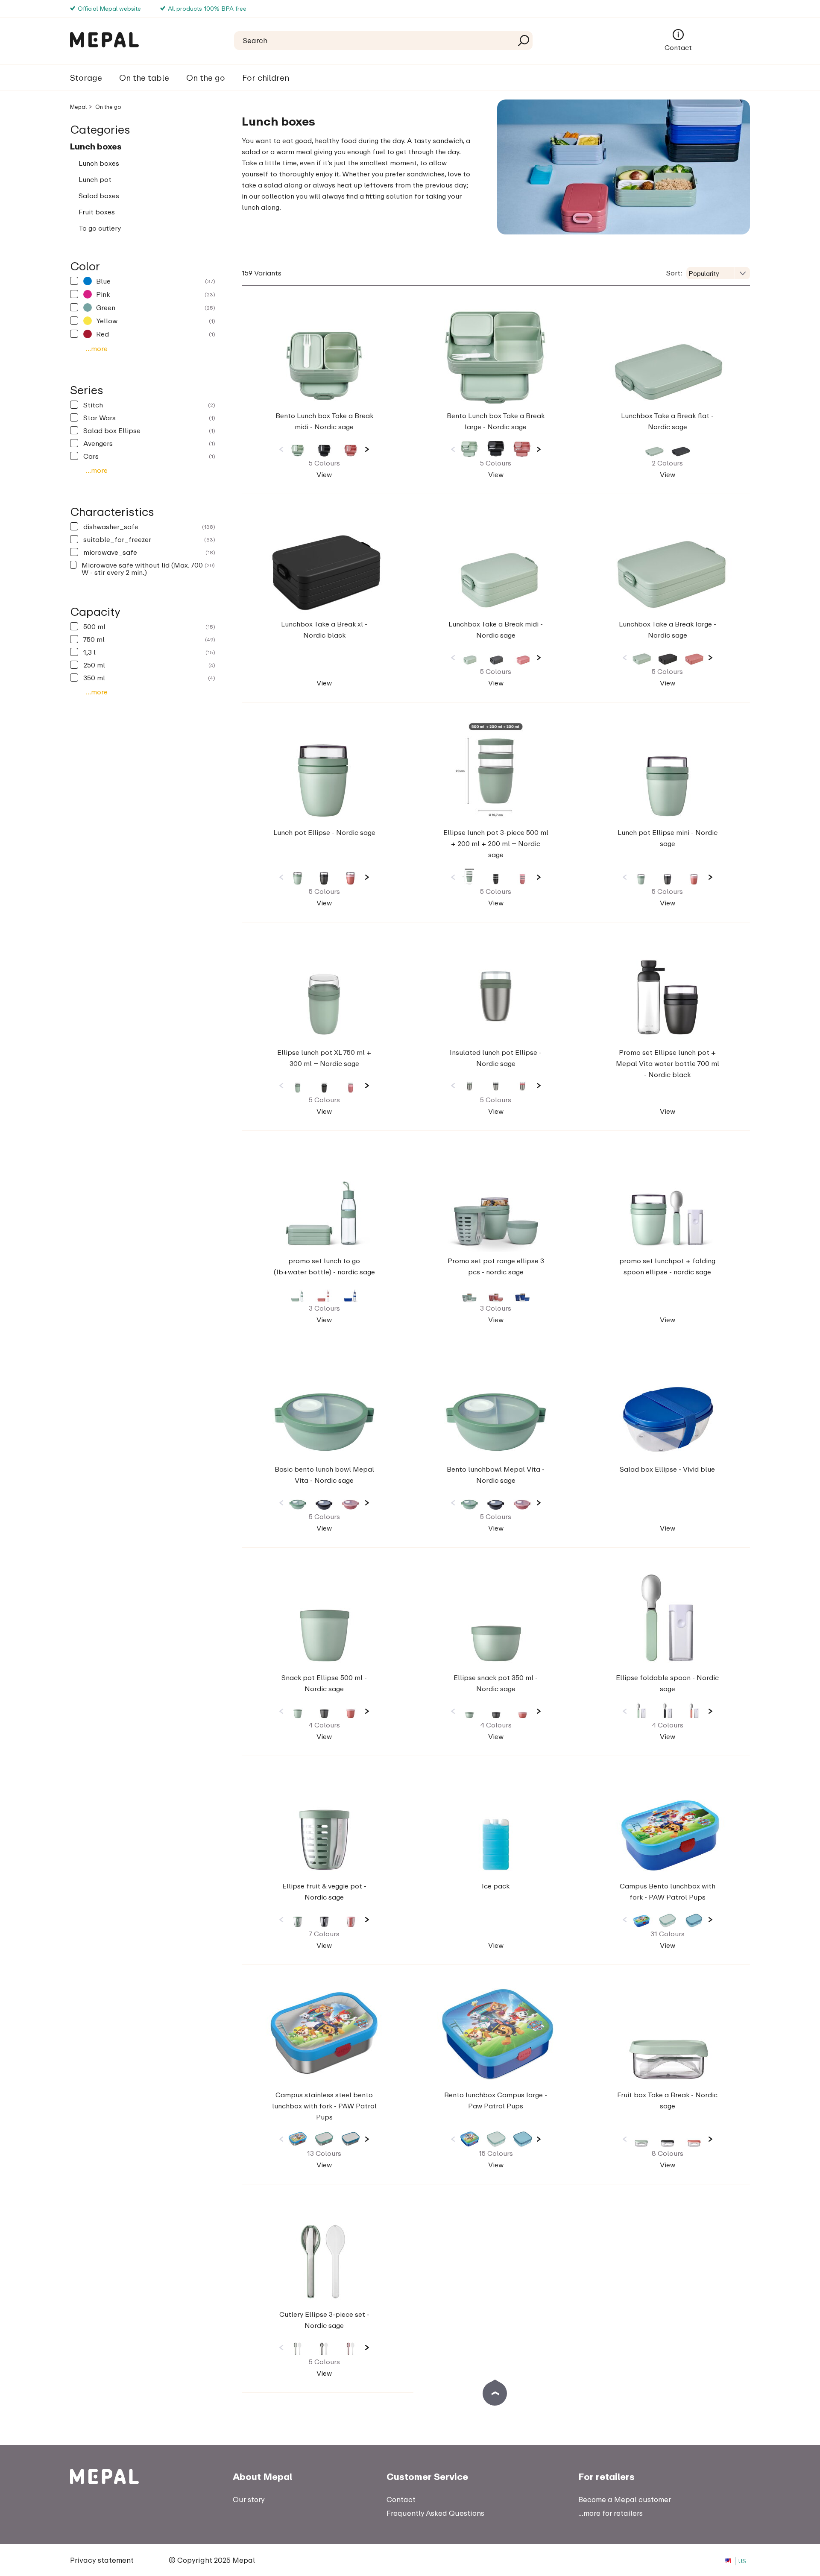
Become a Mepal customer (625, 2499)
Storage (86, 78)
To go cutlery (100, 228)
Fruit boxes (97, 212)
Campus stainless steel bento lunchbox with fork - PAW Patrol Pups (324, 2106)
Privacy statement (102, 2560)
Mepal (78, 107)
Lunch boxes (96, 146)
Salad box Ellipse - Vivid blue (667, 1469)
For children (266, 78)
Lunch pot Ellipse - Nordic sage (324, 832)
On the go (206, 78)
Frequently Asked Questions (435, 2513)
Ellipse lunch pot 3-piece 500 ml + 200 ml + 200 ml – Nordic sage (496, 843)
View (324, 474)
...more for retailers (611, 2513)
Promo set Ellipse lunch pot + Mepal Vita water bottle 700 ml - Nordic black (668, 1063)
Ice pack (496, 1886)
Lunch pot (95, 179)
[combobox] (718, 273)
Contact (678, 47)
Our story (249, 2499)
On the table (144, 78)
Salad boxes (99, 196)
